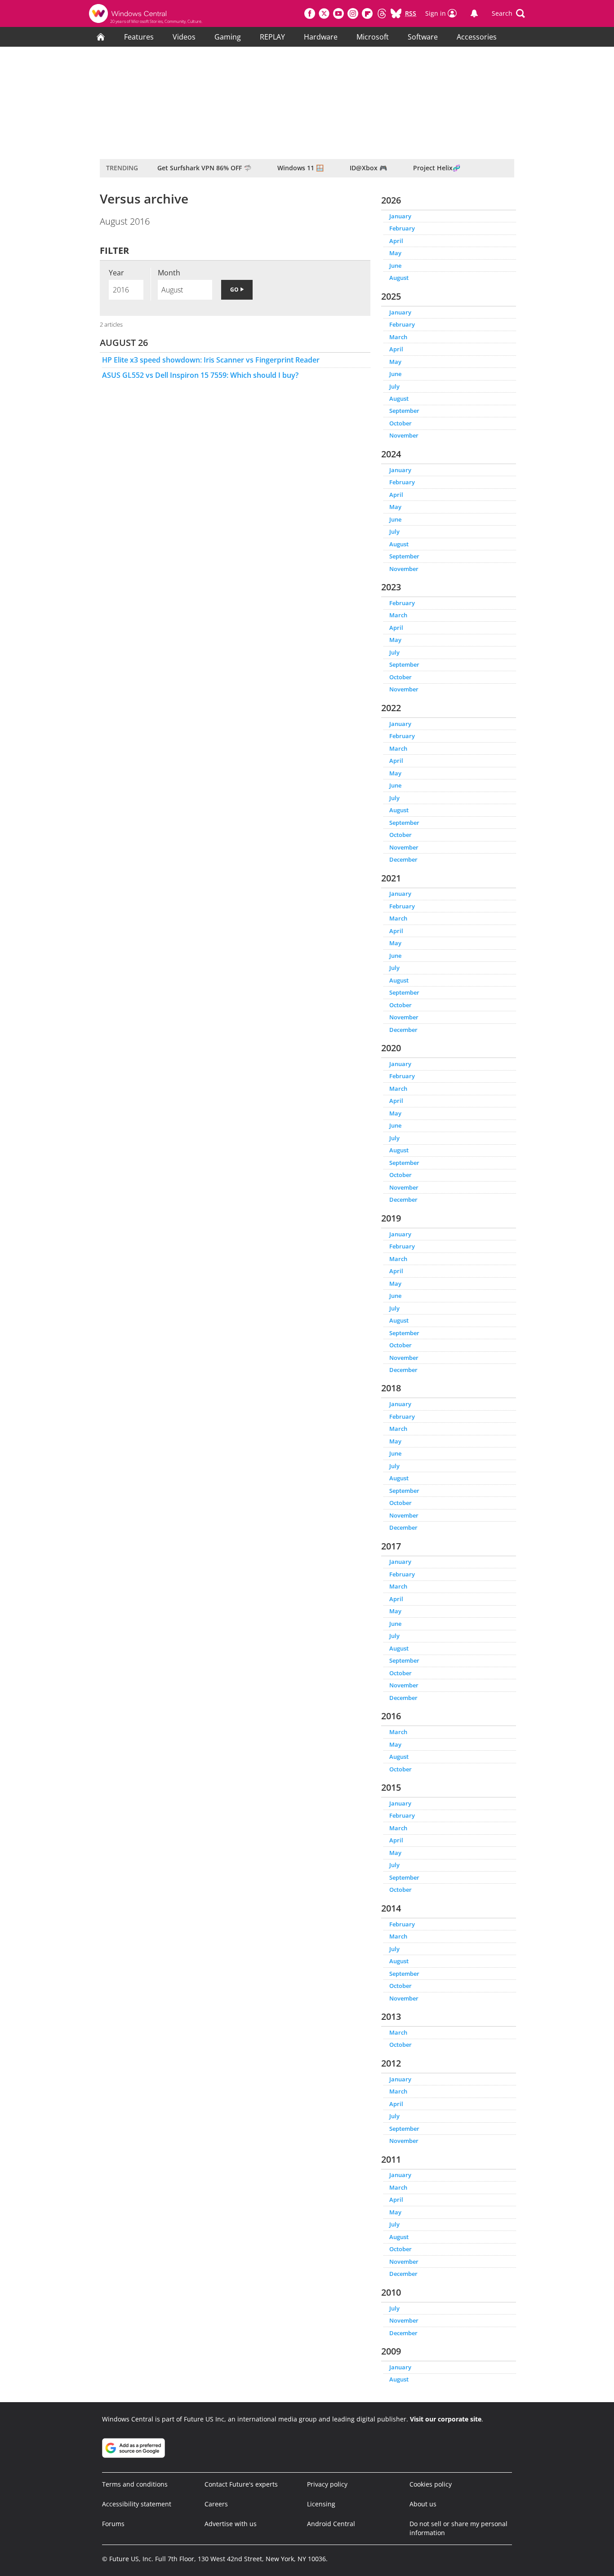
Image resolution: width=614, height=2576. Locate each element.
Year (116, 273)
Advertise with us (231, 2524)
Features (139, 37)
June (395, 266)
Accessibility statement (137, 2504)
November (404, 435)
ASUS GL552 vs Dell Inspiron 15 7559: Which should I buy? (200, 375)
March (398, 337)
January (400, 216)
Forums (113, 2524)
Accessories (477, 37)
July (394, 386)
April (396, 241)
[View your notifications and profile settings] (474, 13)
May (395, 253)
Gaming (228, 37)
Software (423, 37)
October (400, 423)
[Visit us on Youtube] (338, 13)
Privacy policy (327, 2484)
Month (169, 273)
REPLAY (272, 37)
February (402, 228)
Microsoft (373, 37)
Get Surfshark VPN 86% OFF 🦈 (204, 168)
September (404, 411)
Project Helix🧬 (437, 168)
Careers (216, 2504)
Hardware (321, 37)
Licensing (321, 2504)
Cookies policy (431, 2484)
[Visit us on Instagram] (353, 13)
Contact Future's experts (241, 2484)
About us (423, 2504)
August (399, 278)
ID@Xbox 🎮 (368, 168)
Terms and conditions (135, 2484)
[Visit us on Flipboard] (367, 13)
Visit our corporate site (446, 2419)
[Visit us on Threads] (382, 13)
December (403, 859)
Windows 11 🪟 (300, 168)
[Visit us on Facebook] (310, 13)
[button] (508, 13)
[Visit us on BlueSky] (396, 13)
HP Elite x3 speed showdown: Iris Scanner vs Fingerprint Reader (211, 360)
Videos (184, 37)
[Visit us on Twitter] (324, 13)
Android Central (331, 2524)
